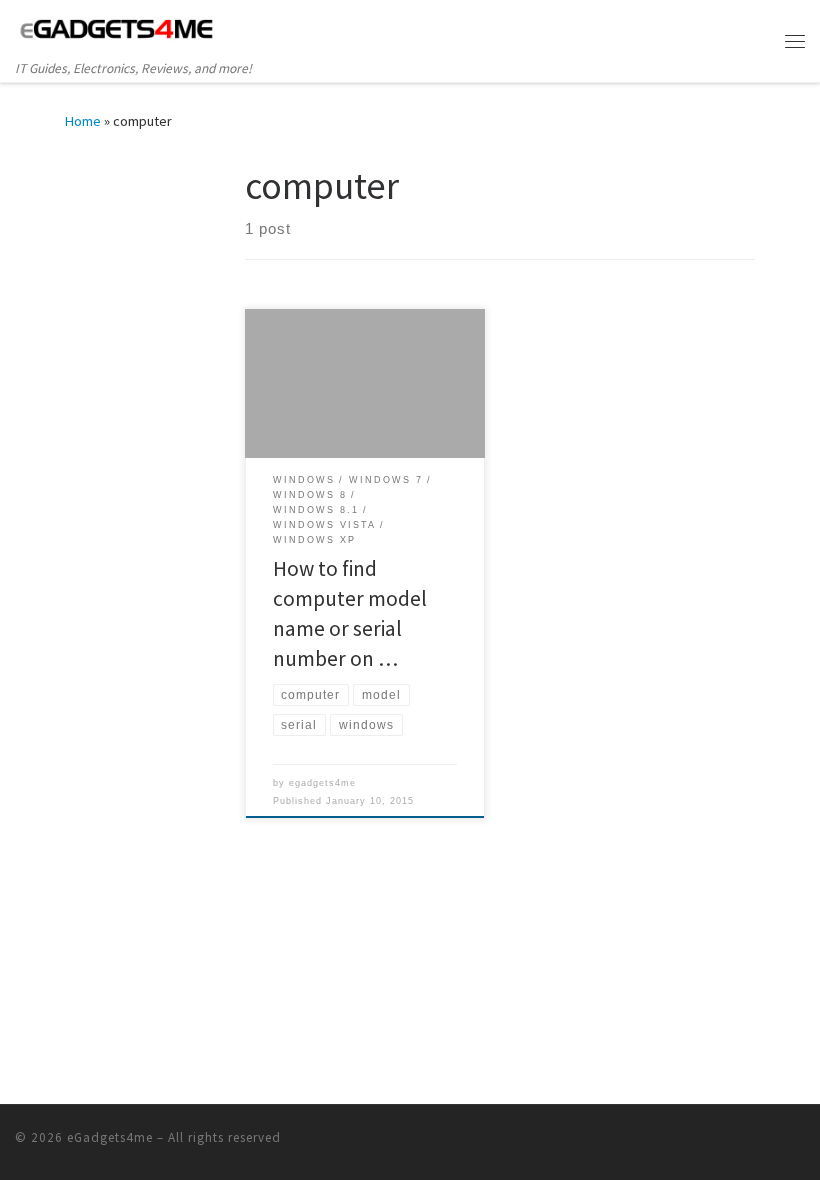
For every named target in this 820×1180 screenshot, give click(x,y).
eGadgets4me (110, 1137)
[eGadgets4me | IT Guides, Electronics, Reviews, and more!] (117, 29)
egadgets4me (322, 783)
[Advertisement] (190, 288)
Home (83, 121)
